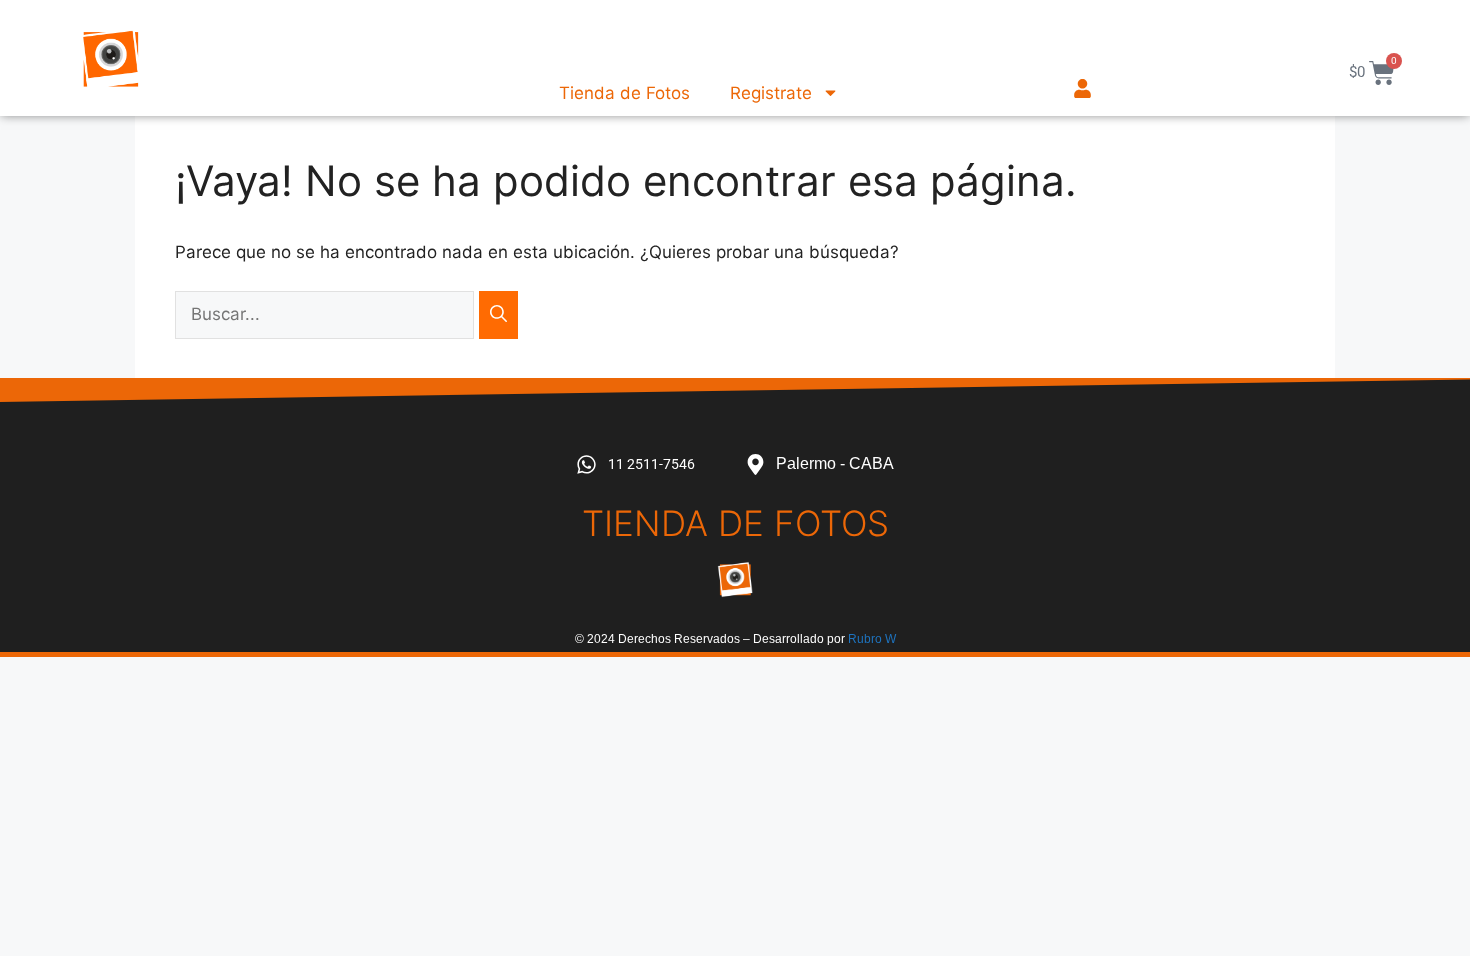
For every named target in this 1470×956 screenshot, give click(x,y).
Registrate (771, 93)
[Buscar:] (327, 314)
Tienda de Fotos (624, 93)
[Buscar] (498, 315)
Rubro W (872, 639)
